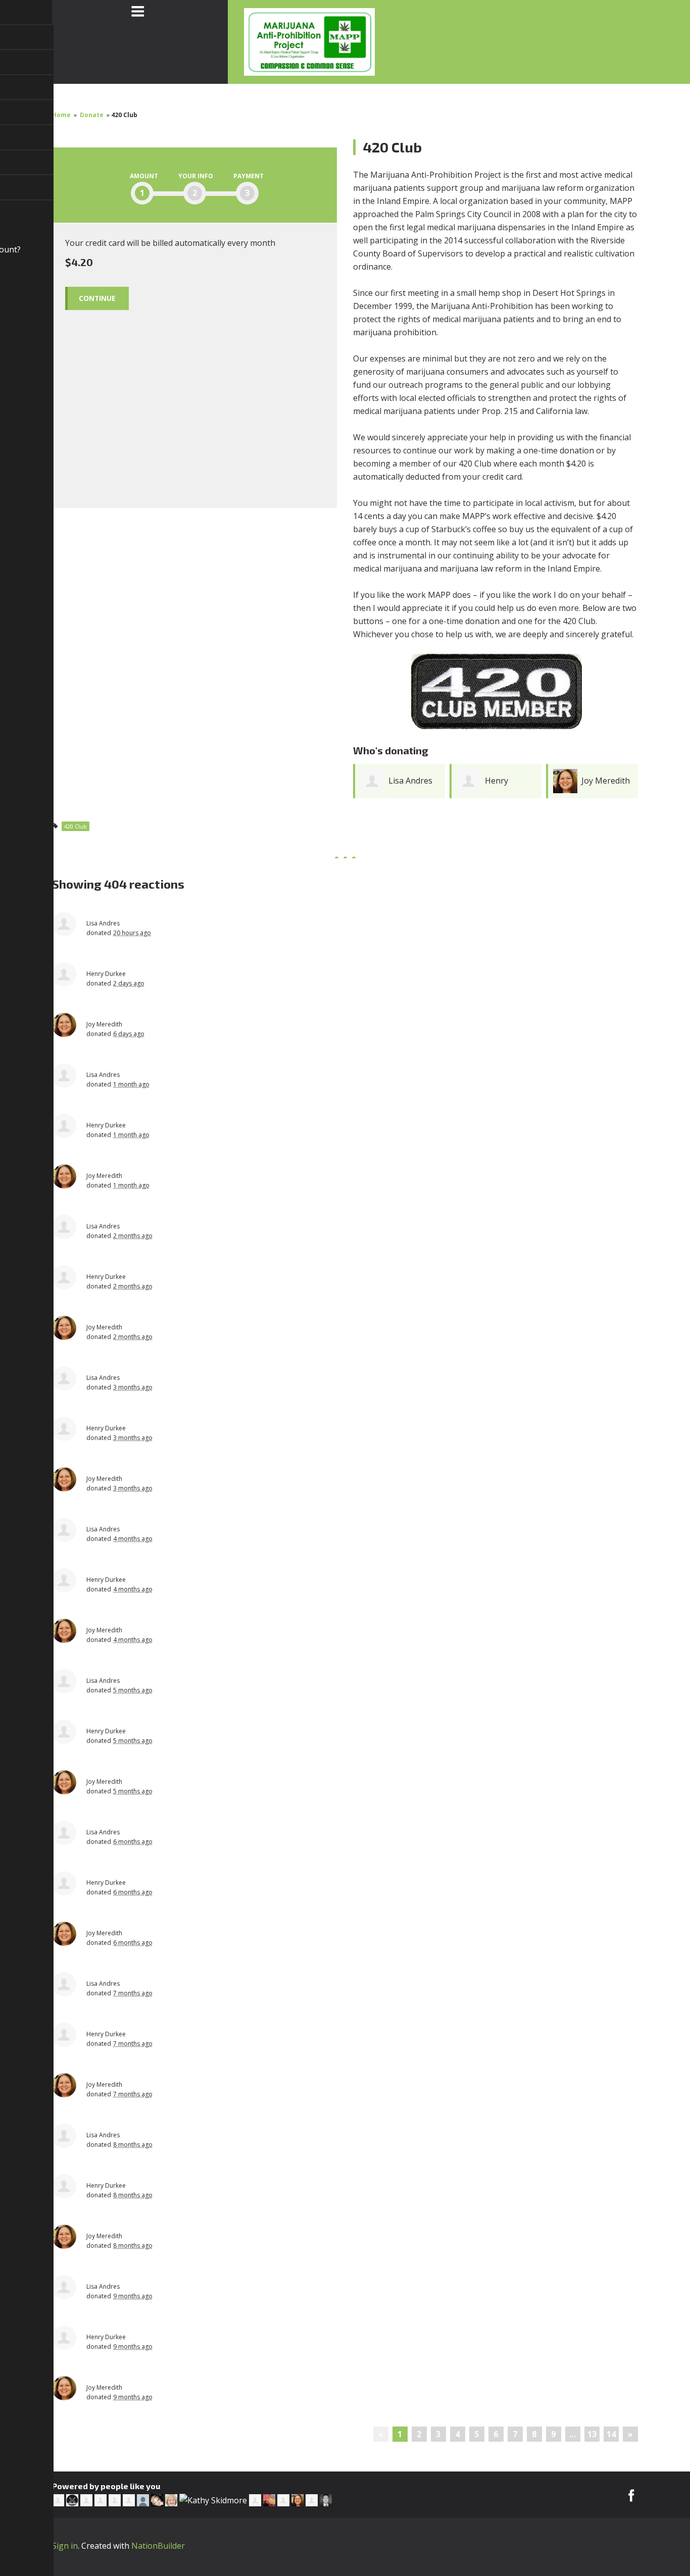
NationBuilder (158, 2546)
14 (611, 2434)
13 (592, 2434)
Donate (92, 115)
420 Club (76, 826)
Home (61, 115)
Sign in (65, 2546)
